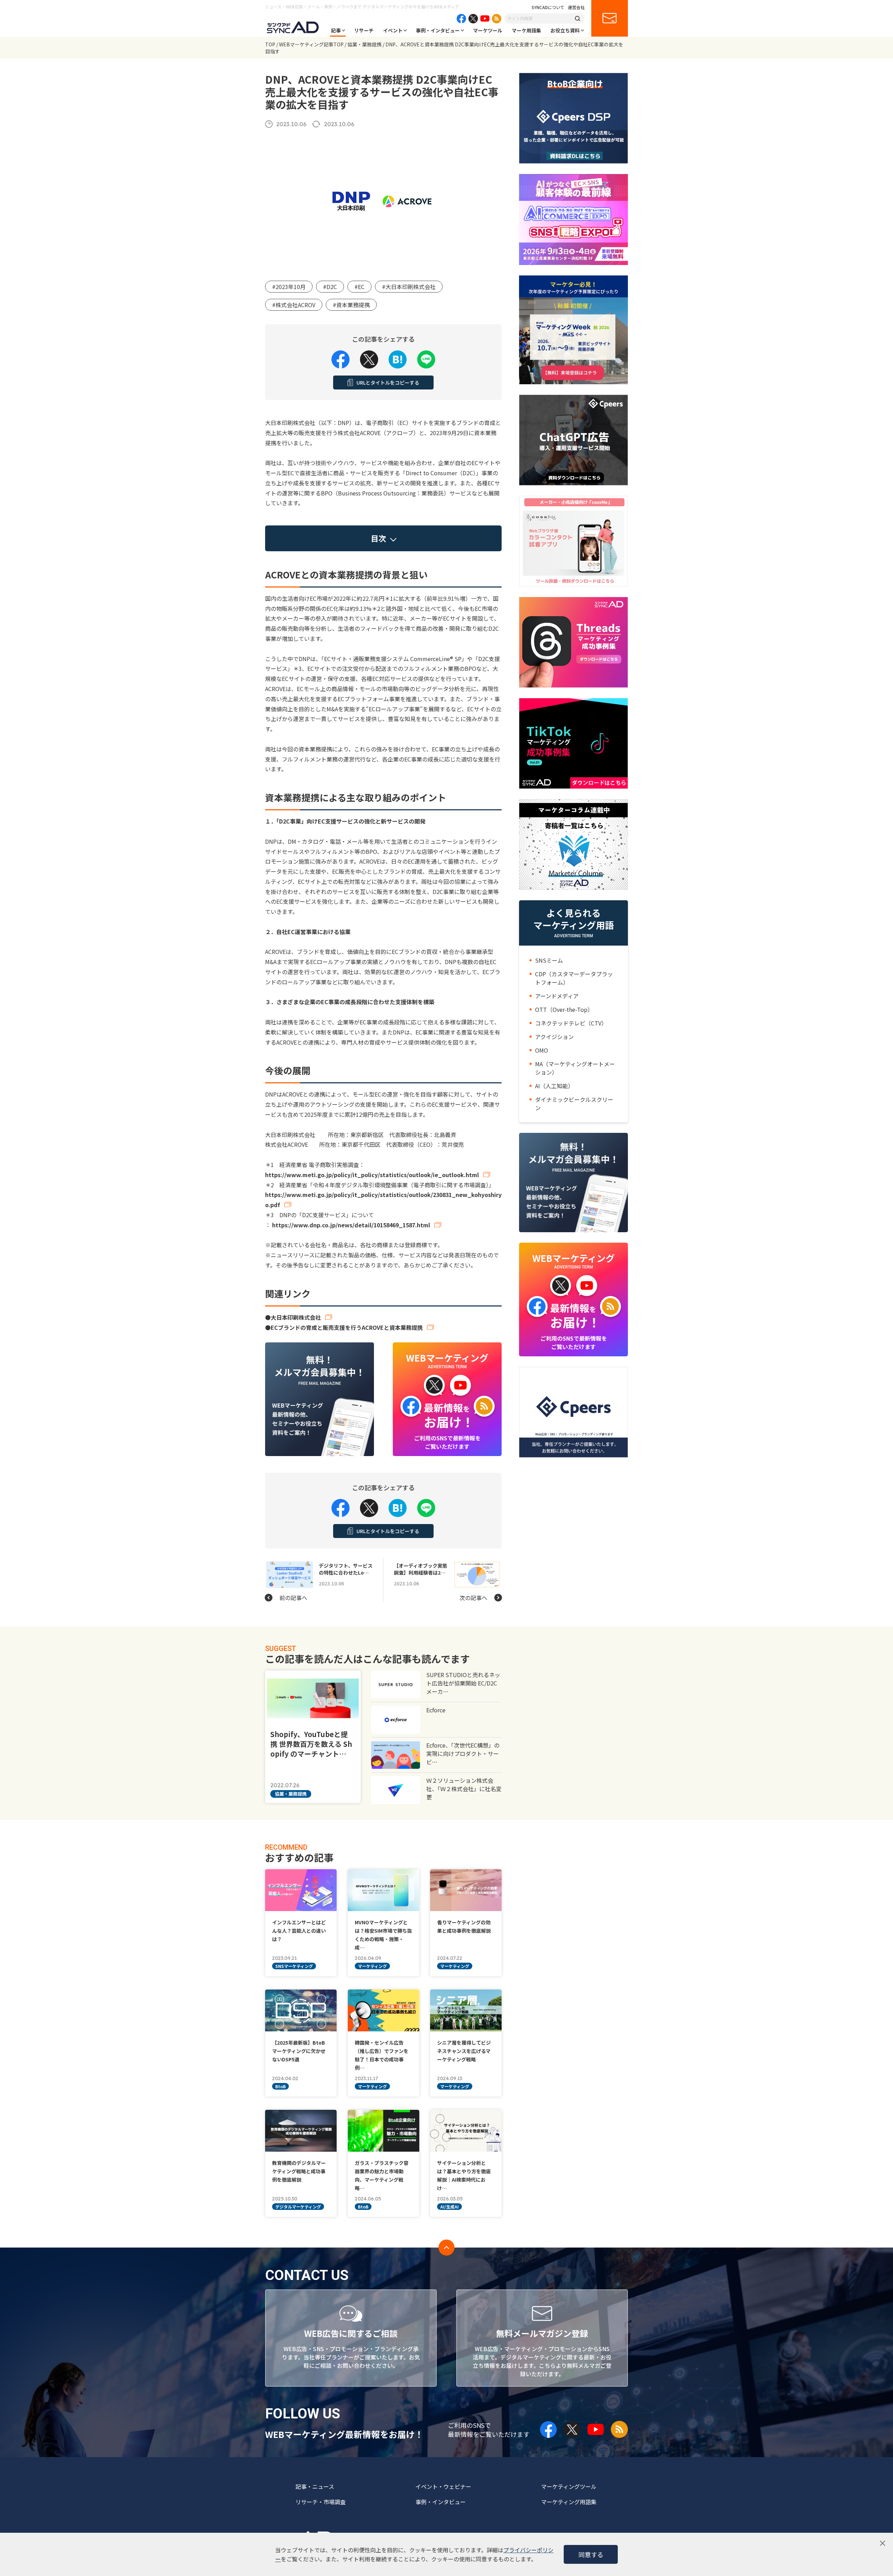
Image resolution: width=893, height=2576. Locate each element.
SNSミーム (549, 960)
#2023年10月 (289, 287)
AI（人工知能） (554, 1086)
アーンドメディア (557, 996)
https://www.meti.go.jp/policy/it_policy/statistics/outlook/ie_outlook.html (372, 1175)
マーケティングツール (569, 2486)
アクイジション (554, 1037)
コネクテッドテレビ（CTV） (571, 1023)
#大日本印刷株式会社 (409, 287)
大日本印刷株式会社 (296, 1317)
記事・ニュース (315, 2486)
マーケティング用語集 (569, 2502)
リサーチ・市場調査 (321, 2502)
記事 (336, 30)
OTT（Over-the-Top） (564, 1009)
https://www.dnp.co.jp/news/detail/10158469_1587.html (351, 1225)
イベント (393, 30)
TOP (270, 44)
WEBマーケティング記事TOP (311, 44)
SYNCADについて (548, 7)
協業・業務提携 (365, 44)
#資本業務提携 (351, 305)
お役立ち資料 (565, 30)
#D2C (330, 287)
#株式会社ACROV (294, 305)
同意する (591, 2554)
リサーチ (364, 30)
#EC (359, 287)
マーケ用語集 (526, 30)
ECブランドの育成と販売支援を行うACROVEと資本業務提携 (347, 1327)
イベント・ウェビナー (443, 2486)
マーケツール (488, 30)
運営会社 (576, 7)
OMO (542, 1050)
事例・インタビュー (438, 30)
